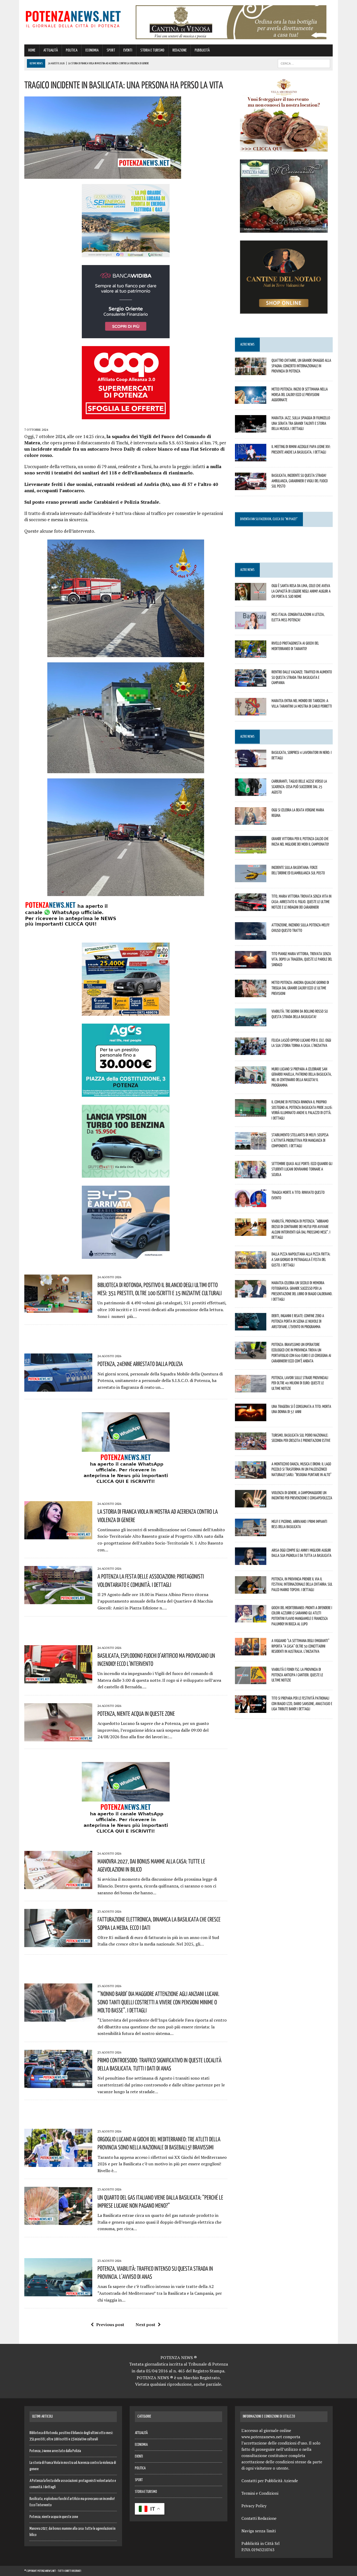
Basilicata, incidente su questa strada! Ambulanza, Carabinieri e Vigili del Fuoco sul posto (300, 481)
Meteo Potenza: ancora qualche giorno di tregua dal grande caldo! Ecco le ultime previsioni (300, 988)
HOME (32, 50)
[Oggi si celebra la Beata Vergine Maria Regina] (251, 821)
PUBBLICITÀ (202, 50)
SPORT (111, 50)
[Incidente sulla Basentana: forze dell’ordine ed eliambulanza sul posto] (251, 879)
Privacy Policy (254, 2506)
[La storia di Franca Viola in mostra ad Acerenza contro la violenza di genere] (58, 1536)
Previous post (110, 2325)
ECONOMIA (92, 50)
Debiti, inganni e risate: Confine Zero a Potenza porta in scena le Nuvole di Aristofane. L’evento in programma (298, 1321)
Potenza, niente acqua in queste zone (136, 1713)
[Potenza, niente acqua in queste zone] (58, 1738)
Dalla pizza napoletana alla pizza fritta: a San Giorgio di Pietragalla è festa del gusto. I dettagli (301, 1259)
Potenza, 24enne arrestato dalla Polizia (140, 1364)
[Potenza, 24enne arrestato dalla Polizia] (58, 1388)
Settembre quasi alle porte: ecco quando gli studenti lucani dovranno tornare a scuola (302, 1169)
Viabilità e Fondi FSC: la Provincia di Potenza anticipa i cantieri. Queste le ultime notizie (297, 1675)
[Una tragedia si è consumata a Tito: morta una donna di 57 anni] (251, 1418)
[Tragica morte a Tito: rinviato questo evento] (251, 1203)
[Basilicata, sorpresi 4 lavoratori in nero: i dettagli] (251, 764)
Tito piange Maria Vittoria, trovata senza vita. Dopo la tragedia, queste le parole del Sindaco (302, 959)
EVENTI (128, 50)
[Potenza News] (73, 18)
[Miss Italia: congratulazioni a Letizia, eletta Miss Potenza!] (251, 626)
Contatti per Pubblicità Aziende (270, 2481)
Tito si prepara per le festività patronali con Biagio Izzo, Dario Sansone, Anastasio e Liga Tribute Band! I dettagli (302, 1703)
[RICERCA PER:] (304, 63)
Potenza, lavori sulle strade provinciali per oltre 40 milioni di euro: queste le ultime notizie (300, 1383)
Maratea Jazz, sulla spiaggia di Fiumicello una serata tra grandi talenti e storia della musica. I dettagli (301, 423)
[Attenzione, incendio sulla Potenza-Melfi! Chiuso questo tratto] (251, 936)
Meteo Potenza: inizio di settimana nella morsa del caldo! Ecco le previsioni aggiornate (300, 394)
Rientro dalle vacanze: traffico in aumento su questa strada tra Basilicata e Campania (302, 677)
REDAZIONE (180, 50)
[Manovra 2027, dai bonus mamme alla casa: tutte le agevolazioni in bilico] (58, 1885)
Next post (145, 2325)
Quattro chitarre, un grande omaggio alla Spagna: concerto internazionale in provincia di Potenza (301, 366)
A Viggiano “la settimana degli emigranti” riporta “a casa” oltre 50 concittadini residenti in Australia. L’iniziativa (300, 1646)
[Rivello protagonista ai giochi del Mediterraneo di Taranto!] (251, 654)
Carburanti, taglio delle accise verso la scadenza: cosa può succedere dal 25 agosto (299, 787)
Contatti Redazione (259, 2518)
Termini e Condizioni (260, 2493)
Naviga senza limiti (259, 2531)
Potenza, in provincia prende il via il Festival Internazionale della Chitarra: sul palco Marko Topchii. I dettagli (302, 1584)
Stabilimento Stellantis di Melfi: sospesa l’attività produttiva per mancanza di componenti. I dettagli (300, 1140)
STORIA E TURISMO (152, 50)
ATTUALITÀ (51, 50)
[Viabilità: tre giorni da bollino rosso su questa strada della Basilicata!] (251, 1023)
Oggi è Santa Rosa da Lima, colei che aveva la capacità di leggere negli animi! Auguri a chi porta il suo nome (301, 591)
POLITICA (72, 50)
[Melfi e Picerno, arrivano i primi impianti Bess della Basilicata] (251, 1533)
